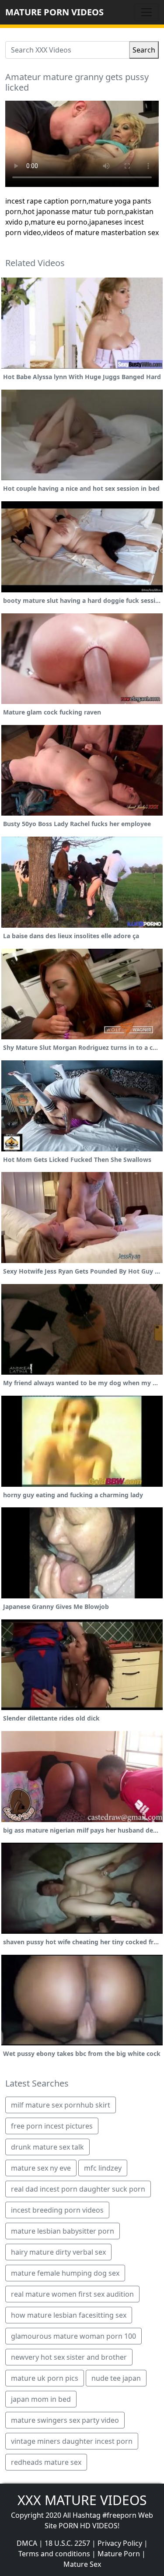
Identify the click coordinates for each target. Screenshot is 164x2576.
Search (144, 50)
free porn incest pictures (52, 2126)
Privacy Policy (120, 2543)
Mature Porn (119, 2554)
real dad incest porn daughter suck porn (78, 2189)
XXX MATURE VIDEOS (82, 2500)
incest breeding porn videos (57, 2210)
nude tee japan (116, 2378)
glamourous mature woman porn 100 (73, 2336)
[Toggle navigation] (147, 12)
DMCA (27, 2543)
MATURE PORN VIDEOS (54, 12)
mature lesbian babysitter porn (63, 2231)
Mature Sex (82, 2564)
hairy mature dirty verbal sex (58, 2252)
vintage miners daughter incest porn (72, 2441)
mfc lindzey (103, 2168)
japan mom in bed (41, 2399)
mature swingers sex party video (65, 2420)
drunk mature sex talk (47, 2147)
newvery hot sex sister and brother (69, 2357)
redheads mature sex (46, 2462)
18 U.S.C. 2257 (67, 2543)
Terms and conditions (54, 2554)
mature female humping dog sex (65, 2273)
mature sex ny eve (41, 2168)
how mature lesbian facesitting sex (69, 2315)
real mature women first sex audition (72, 2294)
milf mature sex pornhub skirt (61, 2105)
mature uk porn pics (45, 2378)
